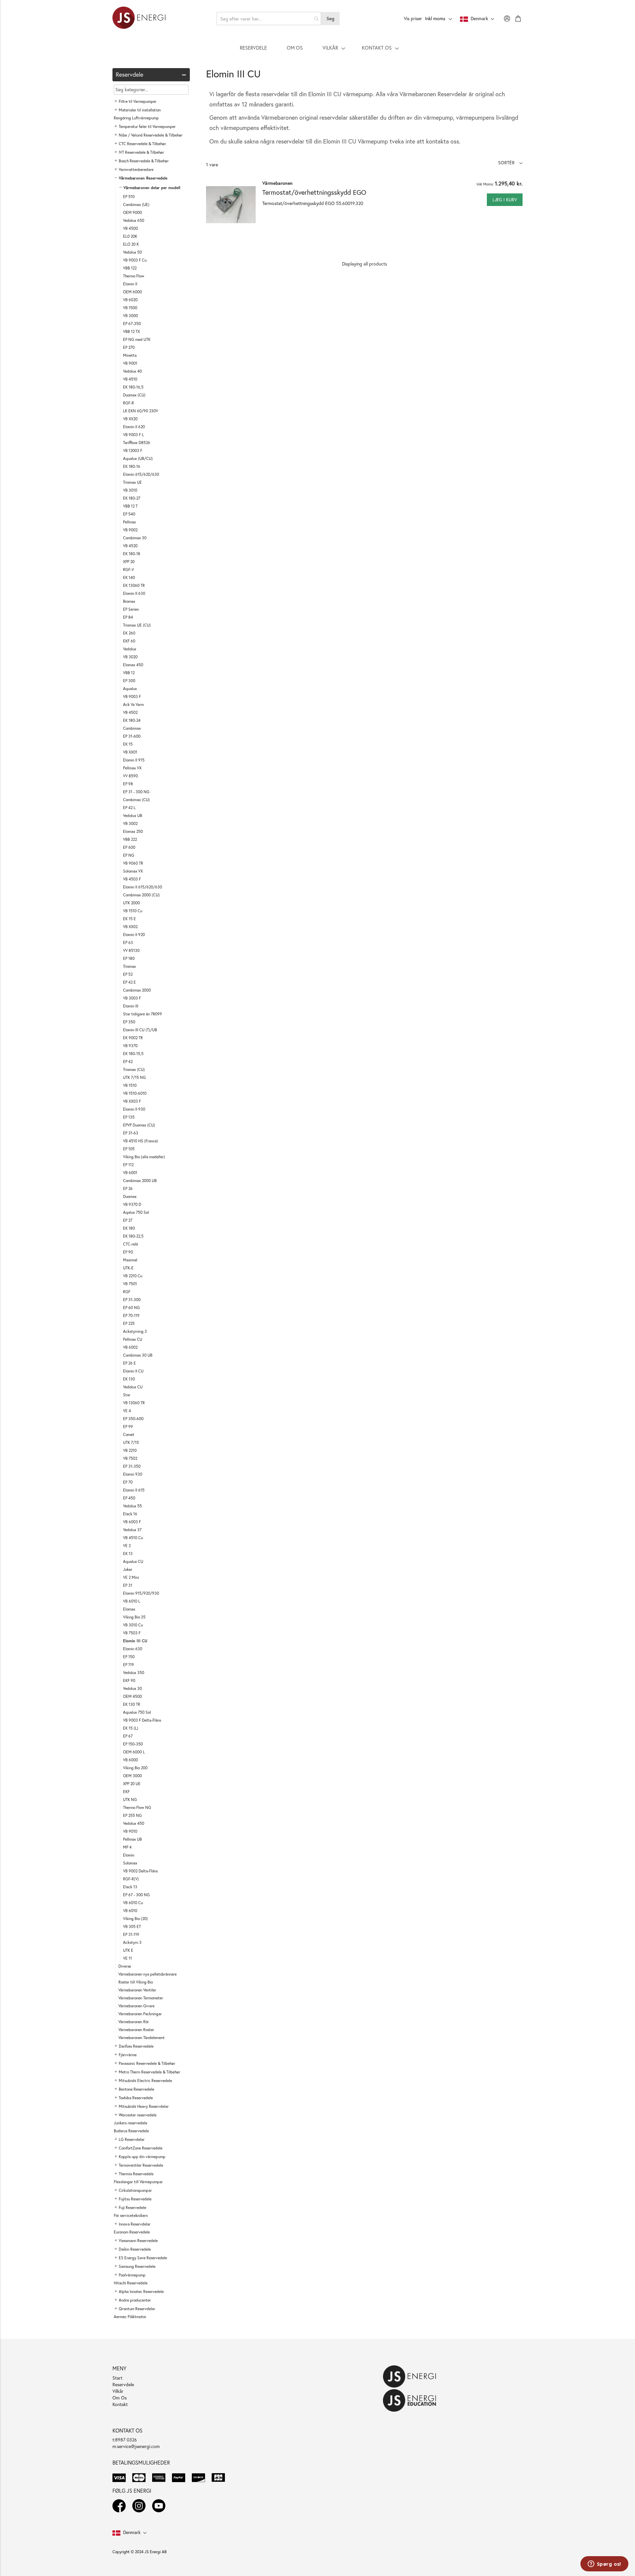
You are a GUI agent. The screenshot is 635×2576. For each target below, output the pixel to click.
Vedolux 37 (132, 1530)
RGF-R (128, 403)
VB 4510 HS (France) (141, 1141)
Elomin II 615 (134, 1490)
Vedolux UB (133, 816)
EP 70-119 (131, 1315)
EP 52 (128, 974)
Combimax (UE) (136, 204)
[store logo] (139, 19)
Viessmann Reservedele (138, 2241)
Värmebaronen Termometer (141, 1998)
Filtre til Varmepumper (138, 101)
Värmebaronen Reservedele (143, 178)
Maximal (130, 1260)
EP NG (129, 855)
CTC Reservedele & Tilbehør (142, 144)
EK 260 (129, 633)
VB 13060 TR (134, 1403)
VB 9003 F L (133, 435)
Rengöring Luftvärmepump (136, 118)
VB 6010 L (132, 1601)
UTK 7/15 (131, 1442)
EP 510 (129, 197)
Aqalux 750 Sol (136, 1212)
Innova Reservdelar (135, 2224)
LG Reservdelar (132, 2139)
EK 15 (128, 744)
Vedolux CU (133, 1387)
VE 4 (127, 1411)
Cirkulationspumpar (135, 2190)
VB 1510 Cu (133, 911)
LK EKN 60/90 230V (141, 411)
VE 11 (127, 1958)
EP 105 (129, 1149)
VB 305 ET (132, 1926)
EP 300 (129, 681)
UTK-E (128, 1268)
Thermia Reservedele (136, 2174)
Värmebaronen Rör (134, 2022)
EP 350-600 (133, 1419)
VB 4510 (130, 379)
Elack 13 (130, 1887)
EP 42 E (129, 982)
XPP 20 (129, 562)
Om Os (120, 2398)
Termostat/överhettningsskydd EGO (314, 192)
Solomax (130, 1863)
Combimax (132, 728)
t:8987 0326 (125, 2440)
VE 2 (127, 1546)
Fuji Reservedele (132, 2208)
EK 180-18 (132, 554)
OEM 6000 (132, 292)
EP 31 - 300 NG (136, 792)
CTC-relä (130, 1244)
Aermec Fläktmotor (130, 2317)
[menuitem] (253, 48)
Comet (129, 1434)
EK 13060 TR (134, 585)
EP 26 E (129, 1363)
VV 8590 (130, 776)
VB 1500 (130, 308)
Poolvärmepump (132, 2275)
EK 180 (129, 1228)
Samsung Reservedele (137, 2266)
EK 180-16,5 (133, 387)
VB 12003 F (133, 450)
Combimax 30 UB (138, 1355)
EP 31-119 (131, 1934)
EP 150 (129, 1657)
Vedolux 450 (134, 1823)
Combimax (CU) (136, 800)
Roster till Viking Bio (136, 1982)
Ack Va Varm (133, 704)
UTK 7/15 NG (134, 1077)
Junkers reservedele (130, 2123)
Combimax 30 (135, 538)
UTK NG (130, 1799)
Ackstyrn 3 (132, 1942)
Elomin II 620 (134, 427)
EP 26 (128, 1188)
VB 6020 (130, 300)
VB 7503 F (132, 1633)
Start (117, 2378)
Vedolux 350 (134, 1673)
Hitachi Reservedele (131, 2283)
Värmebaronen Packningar (140, 2014)
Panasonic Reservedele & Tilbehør (147, 2063)
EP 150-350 (133, 1744)
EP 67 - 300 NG (136, 1895)
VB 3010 (130, 490)
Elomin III (131, 1006)
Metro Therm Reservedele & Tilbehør (149, 2072)
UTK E (128, 1950)
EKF (126, 1792)
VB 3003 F (132, 998)
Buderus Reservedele (131, 2131)
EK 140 (129, 577)
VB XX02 (130, 927)
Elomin (129, 1855)
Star (127, 1395)
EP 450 (129, 1498)
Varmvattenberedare (136, 169)
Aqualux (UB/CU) (138, 458)
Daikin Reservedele (135, 2249)
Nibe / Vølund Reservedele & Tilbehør (151, 135)
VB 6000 (130, 1760)
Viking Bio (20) (135, 1919)
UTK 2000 (131, 903)
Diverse (125, 1966)
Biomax (129, 601)
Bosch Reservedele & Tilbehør (144, 161)
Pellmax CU (133, 1339)
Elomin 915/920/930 (141, 1593)
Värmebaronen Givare (136, 2006)
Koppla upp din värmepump (142, 2157)
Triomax (129, 966)
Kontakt (120, 2404)
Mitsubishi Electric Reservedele (145, 2081)
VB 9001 (130, 363)
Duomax (130, 1196)
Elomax (129, 1609)
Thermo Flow (134, 276)
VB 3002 (130, 823)
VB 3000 (130, 316)
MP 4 (127, 1847)
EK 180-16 (132, 466)
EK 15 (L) (131, 1728)
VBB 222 (130, 839)
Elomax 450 (133, 665)
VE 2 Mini (131, 1577)
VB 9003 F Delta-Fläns (142, 1720)
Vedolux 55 (132, 1506)
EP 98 (128, 784)
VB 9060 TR (133, 863)
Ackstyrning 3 (135, 1331)
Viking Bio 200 (135, 1768)
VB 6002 (130, 1347)
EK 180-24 (132, 720)
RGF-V (128, 570)
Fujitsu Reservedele (135, 2199)
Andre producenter (135, 2300)
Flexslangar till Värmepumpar (138, 2182)
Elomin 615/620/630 (141, 474)
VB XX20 (130, 419)
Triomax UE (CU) (137, 625)
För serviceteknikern (131, 2215)
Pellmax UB (132, 1839)
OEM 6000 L (134, 1752)
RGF (127, 1292)
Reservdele (123, 2384)
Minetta (130, 355)
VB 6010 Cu (133, 1903)
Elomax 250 (133, 831)
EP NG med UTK (137, 339)
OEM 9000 (132, 212)
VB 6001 (130, 1173)
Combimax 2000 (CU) (141, 895)
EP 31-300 (132, 1300)
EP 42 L (129, 808)
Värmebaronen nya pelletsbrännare (148, 1974)
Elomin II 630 (134, 593)
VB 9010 (130, 1831)
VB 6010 (130, 1911)
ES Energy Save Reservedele (143, 2258)
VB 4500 (130, 228)
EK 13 (128, 1554)
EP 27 (128, 1220)
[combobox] (269, 19)
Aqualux (130, 689)
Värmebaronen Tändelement (142, 2038)
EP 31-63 (131, 1133)
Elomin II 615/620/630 (143, 887)
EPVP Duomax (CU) (139, 1125)
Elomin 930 (133, 1474)
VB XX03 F (132, 1101)
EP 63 (128, 942)
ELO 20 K (131, 244)
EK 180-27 (132, 498)
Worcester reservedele (138, 2115)
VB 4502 (130, 712)
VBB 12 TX (131, 331)
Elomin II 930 (134, 1109)
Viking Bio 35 (134, 1617)
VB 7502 (130, 1458)
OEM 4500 (132, 1696)
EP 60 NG (131, 1308)
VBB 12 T (130, 506)
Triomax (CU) (134, 1069)
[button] (510, 163)
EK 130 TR (132, 1704)
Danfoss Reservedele (136, 2046)
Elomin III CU (135, 1641)
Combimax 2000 (137, 990)
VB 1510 (130, 1085)
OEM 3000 (132, 1776)
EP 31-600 (132, 736)
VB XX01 (130, 752)
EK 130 (129, 1379)
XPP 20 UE (132, 1784)
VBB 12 (129, 673)
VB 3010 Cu (133, 1625)
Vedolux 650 (134, 220)
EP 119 (128, 1665)
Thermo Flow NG (137, 1807)
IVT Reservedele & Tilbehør (141, 152)
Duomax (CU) (134, 395)
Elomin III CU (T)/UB (140, 1030)
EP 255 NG (132, 1815)
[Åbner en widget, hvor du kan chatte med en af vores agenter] (604, 2564)
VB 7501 (130, 1284)
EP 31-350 (132, 1466)
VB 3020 (130, 657)
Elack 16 (130, 1514)
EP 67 (128, 1736)
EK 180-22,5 (133, 1236)
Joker (128, 1569)
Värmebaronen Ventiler (137, 1990)
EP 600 (129, 847)
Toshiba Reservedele (136, 2098)
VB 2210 (130, 1450)
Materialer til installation (140, 110)
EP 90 (128, 1252)
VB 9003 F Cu (135, 260)
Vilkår (118, 2391)
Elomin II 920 (134, 935)
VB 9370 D (132, 1204)
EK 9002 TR (133, 1038)
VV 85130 (131, 950)
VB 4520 (130, 546)
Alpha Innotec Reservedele (141, 2291)
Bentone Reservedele (136, 2089)
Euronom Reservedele (132, 2232)
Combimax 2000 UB (140, 1181)
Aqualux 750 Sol (137, 1712)
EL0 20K (130, 236)
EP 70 (128, 1482)
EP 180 (129, 958)
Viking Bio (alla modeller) (144, 1157)
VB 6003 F (132, 1522)
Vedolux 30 (132, 1688)
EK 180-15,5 (133, 1054)
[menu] (317, 48)
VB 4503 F (132, 879)
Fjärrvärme (128, 2055)
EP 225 (129, 1323)
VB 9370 (130, 1046)
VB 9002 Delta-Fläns (140, 1871)
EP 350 (129, 1022)
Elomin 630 (133, 1649)
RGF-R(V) (131, 1879)
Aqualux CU (133, 1561)
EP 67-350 (132, 324)
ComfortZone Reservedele (141, 2148)
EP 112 (128, 1165)
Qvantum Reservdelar (137, 2309)
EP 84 (128, 617)
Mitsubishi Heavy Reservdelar (144, 2106)
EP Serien (131, 609)
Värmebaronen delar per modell (152, 188)
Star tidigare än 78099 (143, 1014)
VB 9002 (130, 530)
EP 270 (129, 347)
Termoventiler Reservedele (141, 2165)
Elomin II (130, 284)
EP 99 (128, 1427)
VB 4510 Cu (133, 1538)
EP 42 (128, 1062)
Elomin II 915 (134, 760)
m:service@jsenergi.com (136, 2446)
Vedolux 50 (132, 252)
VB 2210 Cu (133, 1276)
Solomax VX (133, 871)
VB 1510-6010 (135, 1093)
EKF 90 (129, 1680)
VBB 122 (130, 268)
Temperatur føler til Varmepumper (147, 126)
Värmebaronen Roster (136, 2030)
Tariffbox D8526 (137, 443)
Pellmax (129, 522)
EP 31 (128, 1585)
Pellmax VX (132, 768)
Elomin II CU (133, 1371)
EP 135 (129, 1117)
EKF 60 (129, 641)
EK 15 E (129, 919)
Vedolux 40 (132, 371)
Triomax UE (132, 482)
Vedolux (130, 649)
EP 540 (129, 514)
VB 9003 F (132, 696)
